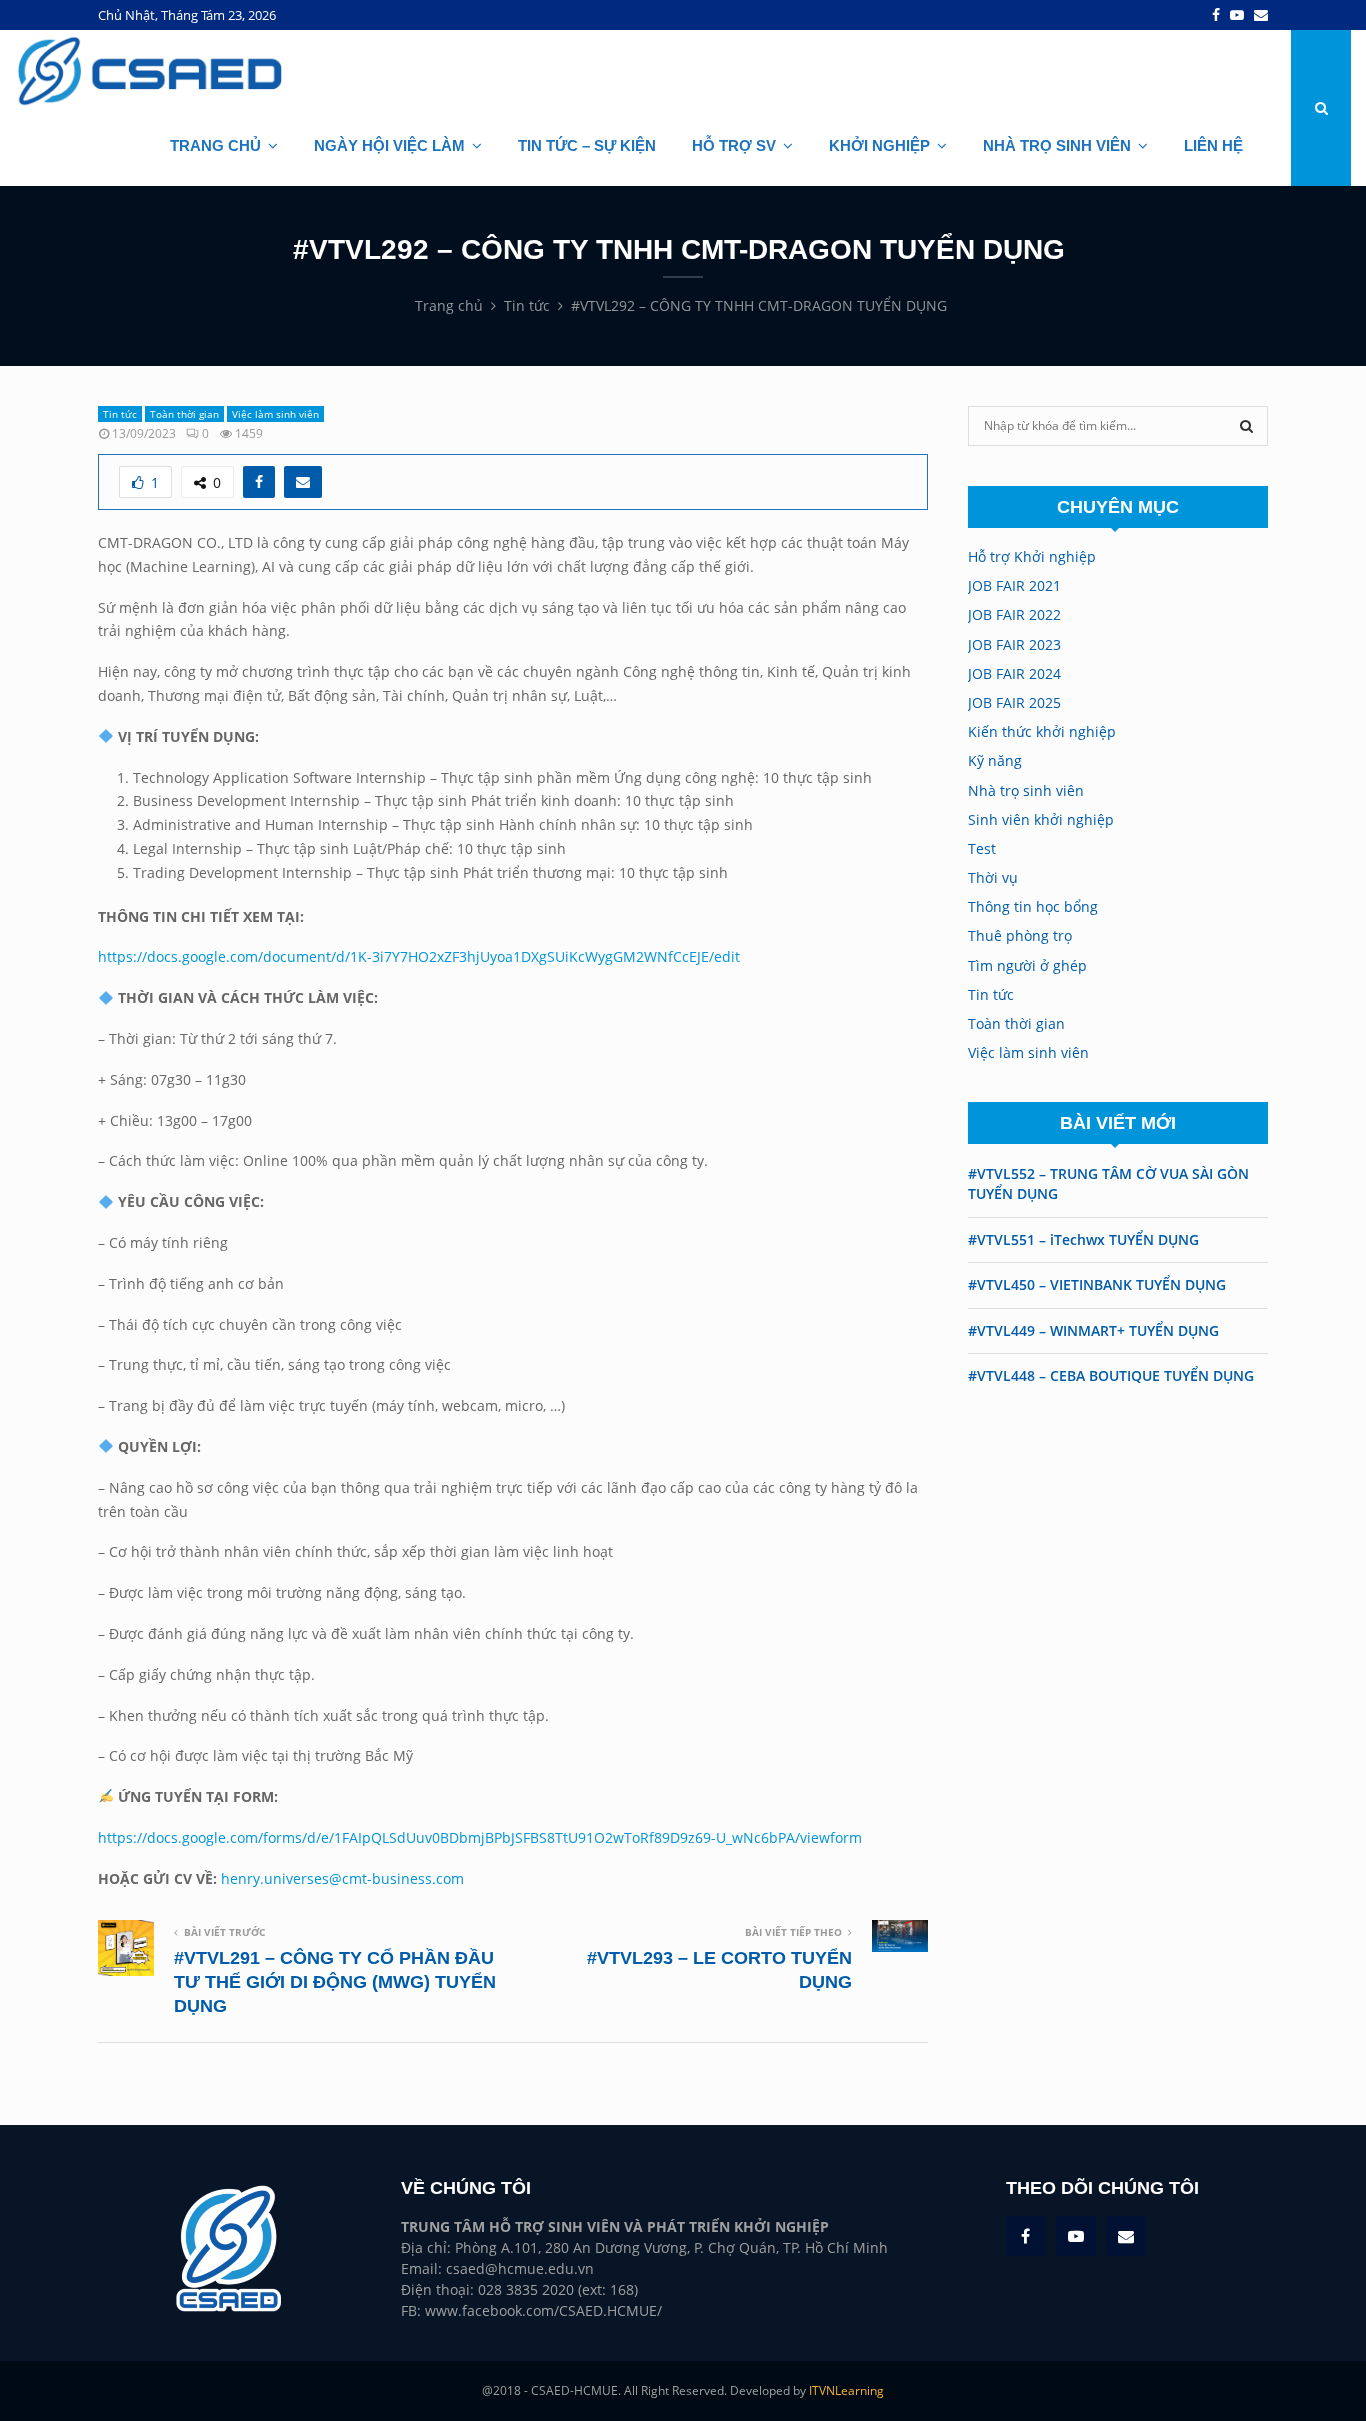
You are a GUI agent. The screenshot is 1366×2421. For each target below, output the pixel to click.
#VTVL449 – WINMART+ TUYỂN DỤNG (1093, 1330)
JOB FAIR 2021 (1014, 585)
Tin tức (120, 414)
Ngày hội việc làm (389, 145)
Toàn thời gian (184, 414)
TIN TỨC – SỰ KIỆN (587, 145)
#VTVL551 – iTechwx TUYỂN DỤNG (1083, 1239)
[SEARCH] (1246, 426)
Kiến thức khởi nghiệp (1042, 731)
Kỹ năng (995, 760)
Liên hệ (1213, 145)
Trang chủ (215, 145)
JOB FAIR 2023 (1014, 644)
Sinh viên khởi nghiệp (1041, 819)
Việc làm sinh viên (275, 414)
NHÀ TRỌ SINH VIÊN (1057, 145)
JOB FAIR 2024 (1014, 673)
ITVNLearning (846, 2390)
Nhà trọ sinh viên (1026, 790)
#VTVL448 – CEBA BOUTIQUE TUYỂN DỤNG (1111, 1375)
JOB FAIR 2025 (1014, 702)
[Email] (1261, 15)
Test (982, 848)
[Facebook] (1216, 15)
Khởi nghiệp (879, 145)
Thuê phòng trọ (1020, 935)
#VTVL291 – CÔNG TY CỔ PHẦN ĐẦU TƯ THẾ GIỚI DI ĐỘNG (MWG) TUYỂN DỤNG (335, 1982)
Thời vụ (993, 877)
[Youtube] (1237, 15)
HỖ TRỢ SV (734, 145)
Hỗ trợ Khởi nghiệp (1032, 556)
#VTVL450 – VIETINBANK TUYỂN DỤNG (1097, 1284)
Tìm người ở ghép (1027, 965)
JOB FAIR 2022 (1014, 614)
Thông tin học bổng (1033, 906)
